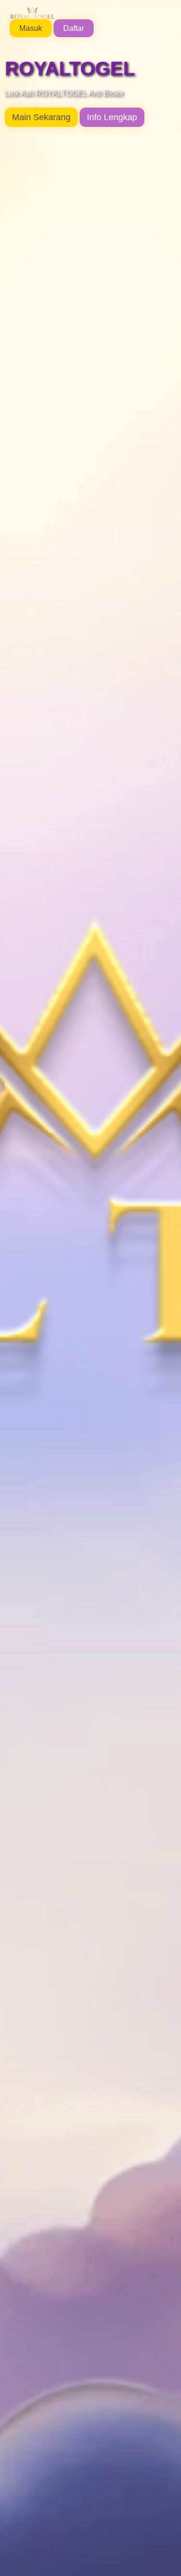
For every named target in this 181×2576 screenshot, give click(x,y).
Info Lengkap (112, 117)
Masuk (31, 28)
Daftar (74, 28)
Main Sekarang (41, 117)
